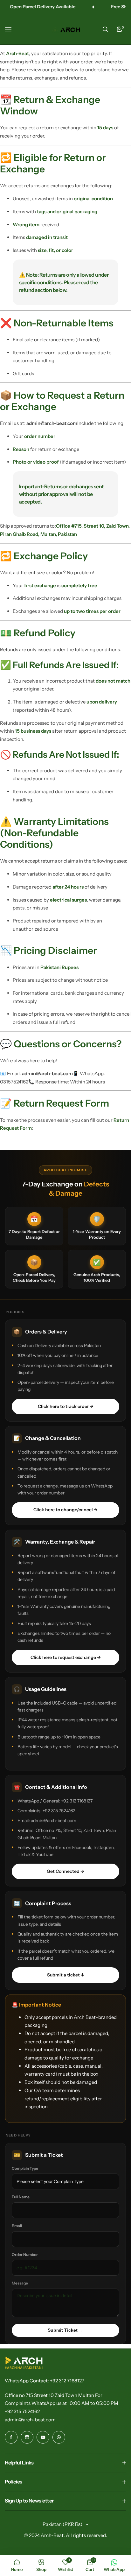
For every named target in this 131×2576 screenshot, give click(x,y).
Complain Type (25, 2168)
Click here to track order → (66, 1406)
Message (20, 2283)
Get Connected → (65, 1871)
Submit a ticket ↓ (66, 1975)
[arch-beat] (65, 29)
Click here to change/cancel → (65, 1510)
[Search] (105, 29)
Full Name (21, 2197)
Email (17, 2226)
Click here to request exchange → (66, 1657)
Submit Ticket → (65, 2330)
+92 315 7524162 (22, 2411)
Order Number (25, 2255)
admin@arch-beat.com (30, 2420)
